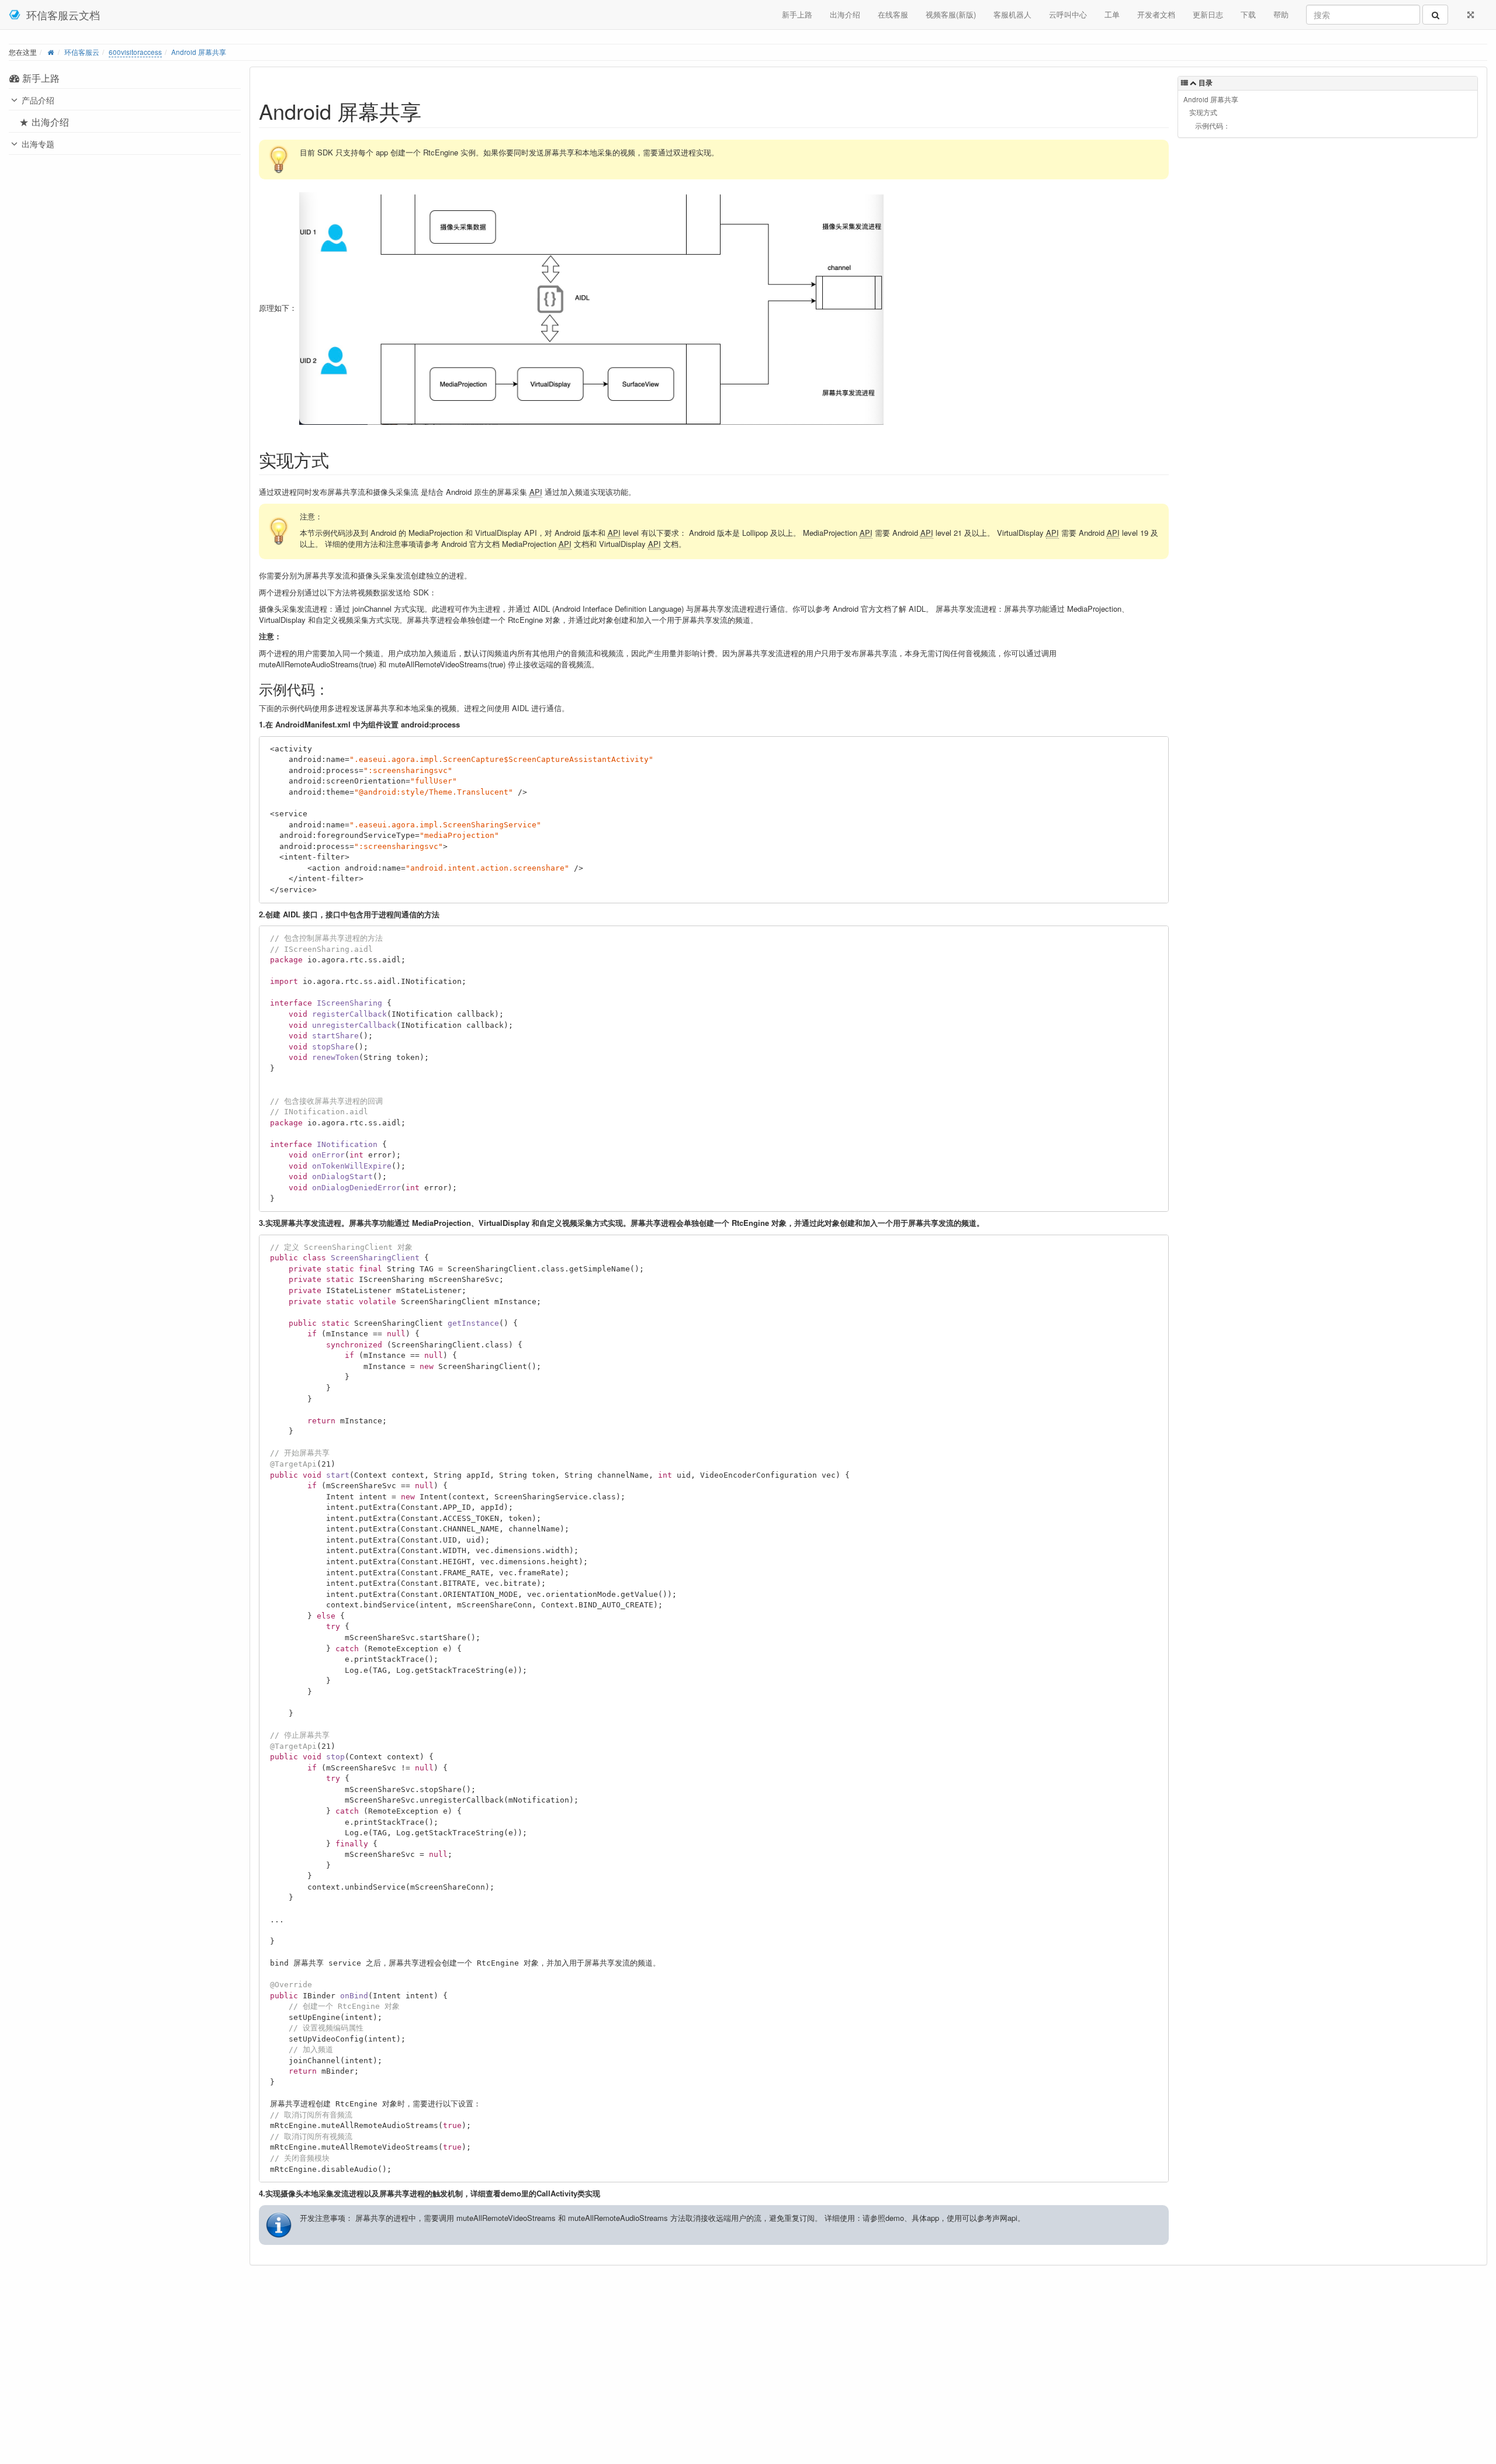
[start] (51, 52)
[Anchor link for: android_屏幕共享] (432, 110)
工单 (1112, 14)
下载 (1248, 14)
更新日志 (1208, 14)
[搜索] (1435, 15)
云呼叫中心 (1068, 14)
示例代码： (1213, 126)
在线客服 (893, 14)
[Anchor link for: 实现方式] (338, 459)
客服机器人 (1012, 14)
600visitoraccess (135, 52)
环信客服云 (82, 52)
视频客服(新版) (951, 14)
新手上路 (797, 14)
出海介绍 (845, 14)
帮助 (1281, 14)
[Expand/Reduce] (1471, 15)
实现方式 (1203, 112)
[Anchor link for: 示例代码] (336, 689)
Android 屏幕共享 (199, 52)
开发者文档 (1156, 14)
